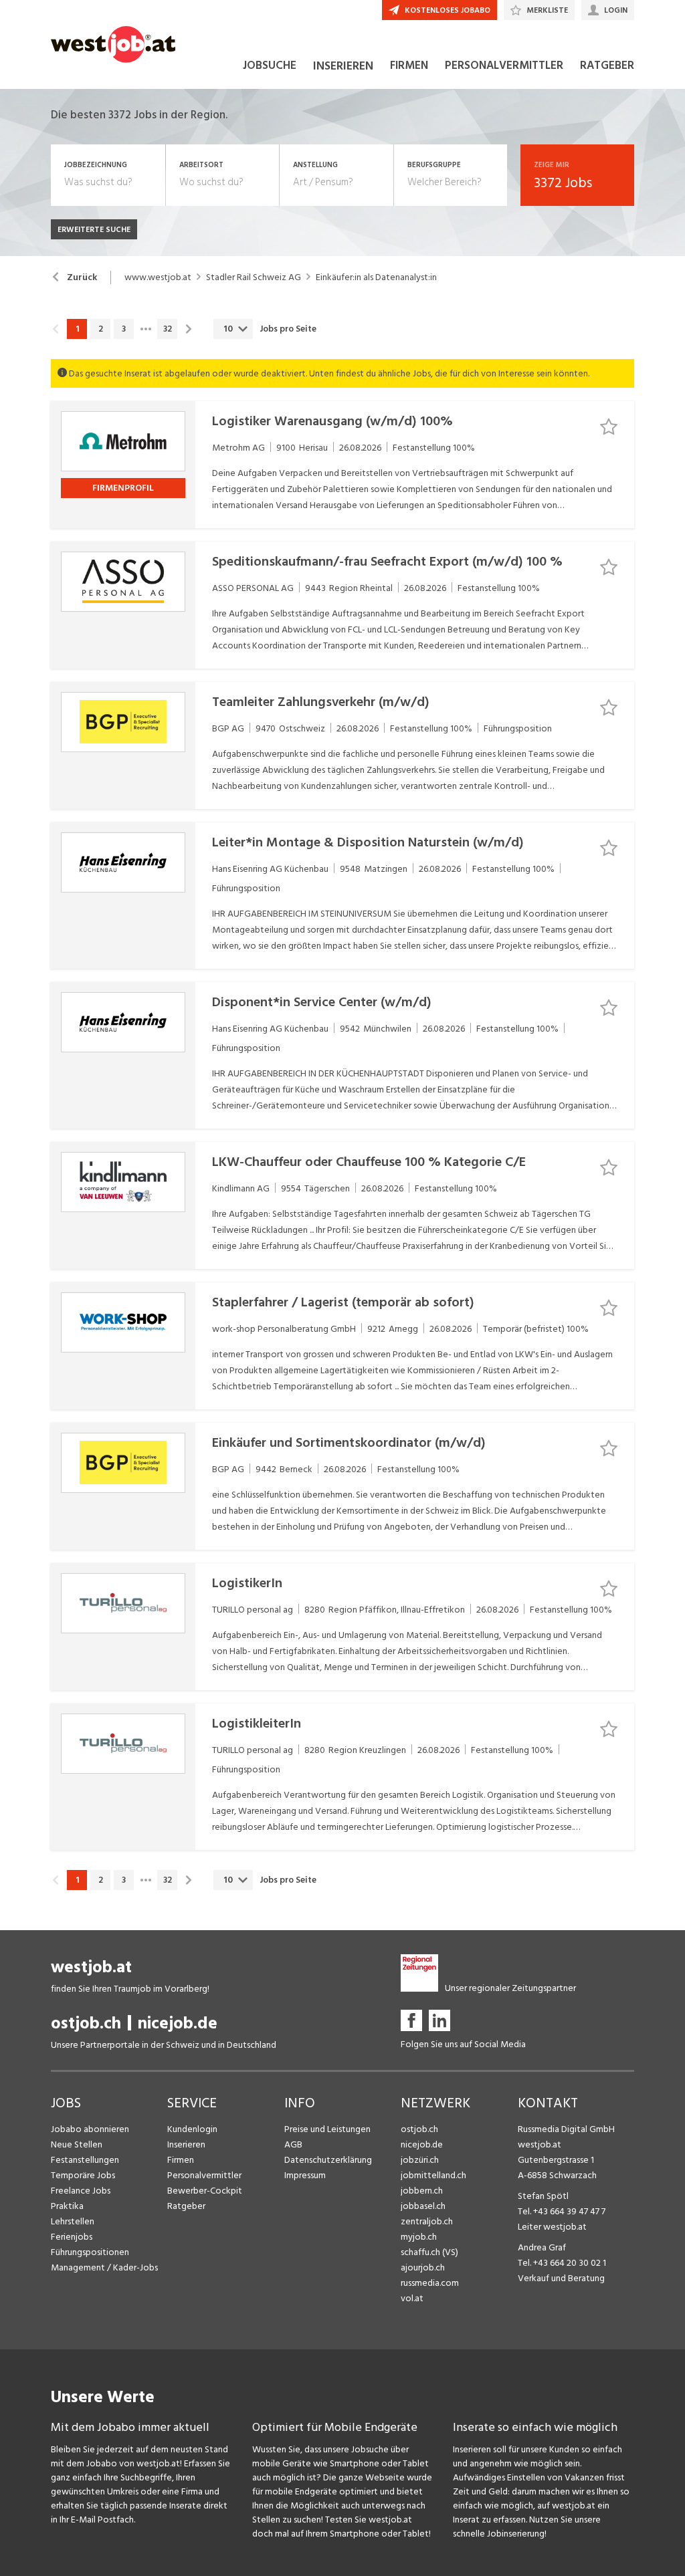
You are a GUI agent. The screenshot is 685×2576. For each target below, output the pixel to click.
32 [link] (168, 329)
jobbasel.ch (423, 2206)
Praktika (67, 2206)
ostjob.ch (86, 2023)
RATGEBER (607, 66)
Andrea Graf (542, 2247)
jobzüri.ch (420, 2160)
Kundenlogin (192, 2129)
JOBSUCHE (270, 66)
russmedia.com (430, 2283)
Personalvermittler (204, 2175)
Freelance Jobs (81, 2191)
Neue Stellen (77, 2144)
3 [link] (124, 329)
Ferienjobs (72, 2237)
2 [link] (101, 329)
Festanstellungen (85, 2160)
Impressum (305, 2175)
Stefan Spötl (543, 2196)
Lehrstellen (73, 2221)
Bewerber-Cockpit (205, 2191)
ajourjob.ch (423, 2267)
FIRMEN (409, 66)
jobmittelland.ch (433, 2175)
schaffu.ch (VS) (429, 2252)
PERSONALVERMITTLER (504, 66)
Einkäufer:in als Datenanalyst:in (376, 277)
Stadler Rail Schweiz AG (254, 277)
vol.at (412, 2298)
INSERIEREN (343, 66)
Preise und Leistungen (327, 2129)
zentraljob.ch (427, 2221)
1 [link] (77, 329)
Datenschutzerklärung (328, 2160)
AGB (293, 2144)
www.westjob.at (158, 277)
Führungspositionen (90, 2252)
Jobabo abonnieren (90, 2129)
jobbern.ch (422, 2191)
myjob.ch (419, 2237)
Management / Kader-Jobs (104, 2267)
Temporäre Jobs (83, 2175)
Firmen (181, 2160)
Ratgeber (186, 2206)
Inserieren (186, 2144)
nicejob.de (178, 2023)
